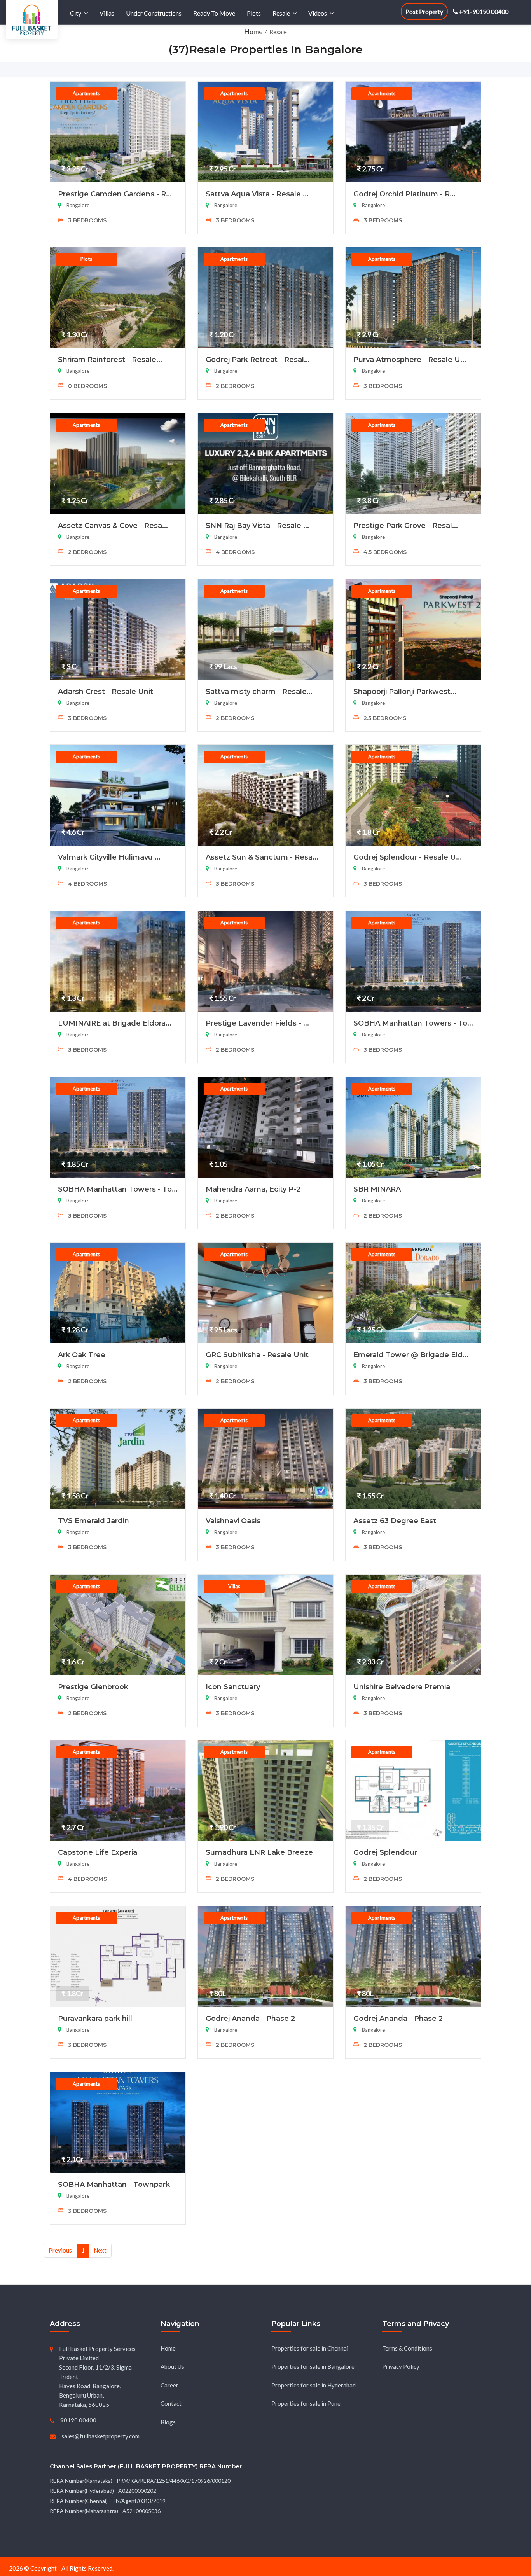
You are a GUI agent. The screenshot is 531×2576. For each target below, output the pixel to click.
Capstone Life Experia (98, 1852)
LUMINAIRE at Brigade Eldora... (115, 1023)
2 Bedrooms (234, 386)
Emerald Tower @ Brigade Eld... (411, 1355)
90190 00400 (78, 2420)
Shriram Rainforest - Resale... (110, 360)
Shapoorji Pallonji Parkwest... (405, 692)
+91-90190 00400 (483, 11)
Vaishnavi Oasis (233, 1521)
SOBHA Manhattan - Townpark (114, 2185)
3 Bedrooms (86, 220)
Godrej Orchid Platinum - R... (404, 194)
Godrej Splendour (385, 1852)
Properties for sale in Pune (306, 2403)
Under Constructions (154, 13)
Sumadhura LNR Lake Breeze (259, 1852)
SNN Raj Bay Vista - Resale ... (257, 526)
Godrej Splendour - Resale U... (408, 857)
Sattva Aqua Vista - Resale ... (257, 194)
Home (254, 32)
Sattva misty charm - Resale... (259, 692)
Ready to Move (214, 13)
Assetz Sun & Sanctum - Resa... (262, 857)
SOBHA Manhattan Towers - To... (413, 1023)
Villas (107, 13)
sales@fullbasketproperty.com (100, 2436)
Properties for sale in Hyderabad (314, 2385)
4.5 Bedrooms (384, 552)
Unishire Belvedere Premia (402, 1687)
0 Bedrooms (87, 386)
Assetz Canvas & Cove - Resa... (113, 526)
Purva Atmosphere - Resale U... (410, 360)
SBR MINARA (377, 1189)
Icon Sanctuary (233, 1687)
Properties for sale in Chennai (310, 2348)
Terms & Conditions (407, 2348)
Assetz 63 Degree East (395, 1521)
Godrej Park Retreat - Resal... (258, 360)
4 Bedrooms (234, 552)
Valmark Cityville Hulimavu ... (109, 857)
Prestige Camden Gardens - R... (115, 194)
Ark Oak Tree (82, 1355)
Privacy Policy (401, 2366)
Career (169, 2385)
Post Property (424, 11)
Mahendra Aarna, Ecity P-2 (253, 1189)
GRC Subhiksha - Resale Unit (257, 1355)
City (76, 13)
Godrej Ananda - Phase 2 (250, 2019)
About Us (172, 2366)
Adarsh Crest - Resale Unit (106, 692)
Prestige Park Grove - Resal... (406, 526)
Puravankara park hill (95, 2019)
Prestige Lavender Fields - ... (257, 1023)
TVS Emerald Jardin (93, 1521)
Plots (254, 13)
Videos (318, 13)
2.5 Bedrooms (384, 718)
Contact (171, 2403)
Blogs (168, 2422)
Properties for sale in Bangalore (313, 2366)
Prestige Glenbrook (93, 1687)
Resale (281, 13)
